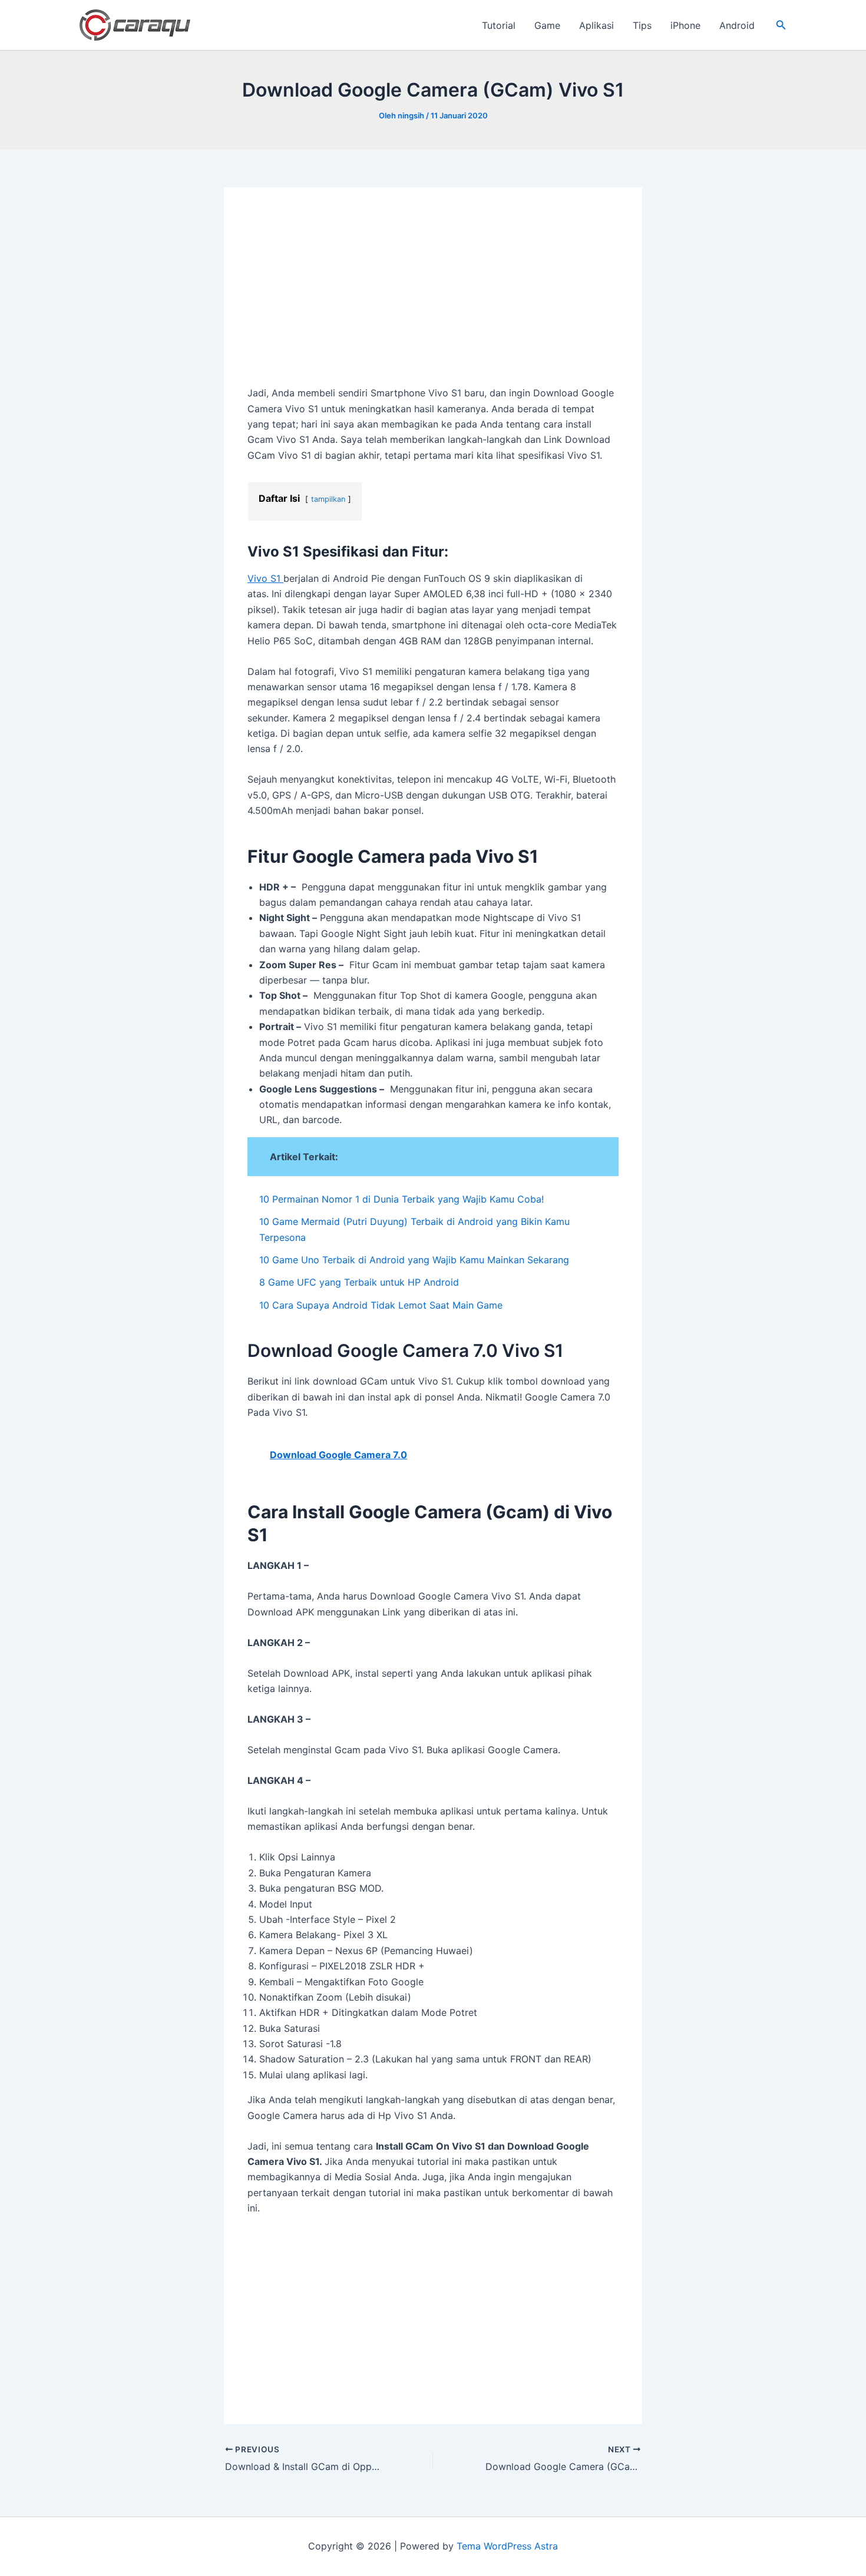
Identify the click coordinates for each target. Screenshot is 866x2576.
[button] (781, 25)
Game (547, 25)
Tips (642, 25)
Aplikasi (596, 25)
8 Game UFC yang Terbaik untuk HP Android (359, 1282)
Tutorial (499, 25)
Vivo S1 (265, 578)
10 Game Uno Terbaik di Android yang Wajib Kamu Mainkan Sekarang (414, 1260)
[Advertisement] (433, 298)
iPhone (685, 25)
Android (737, 25)
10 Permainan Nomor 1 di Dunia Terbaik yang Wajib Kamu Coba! (401, 1199)
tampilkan (328, 499)
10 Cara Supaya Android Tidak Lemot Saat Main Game (381, 1305)
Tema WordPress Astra (507, 2546)
